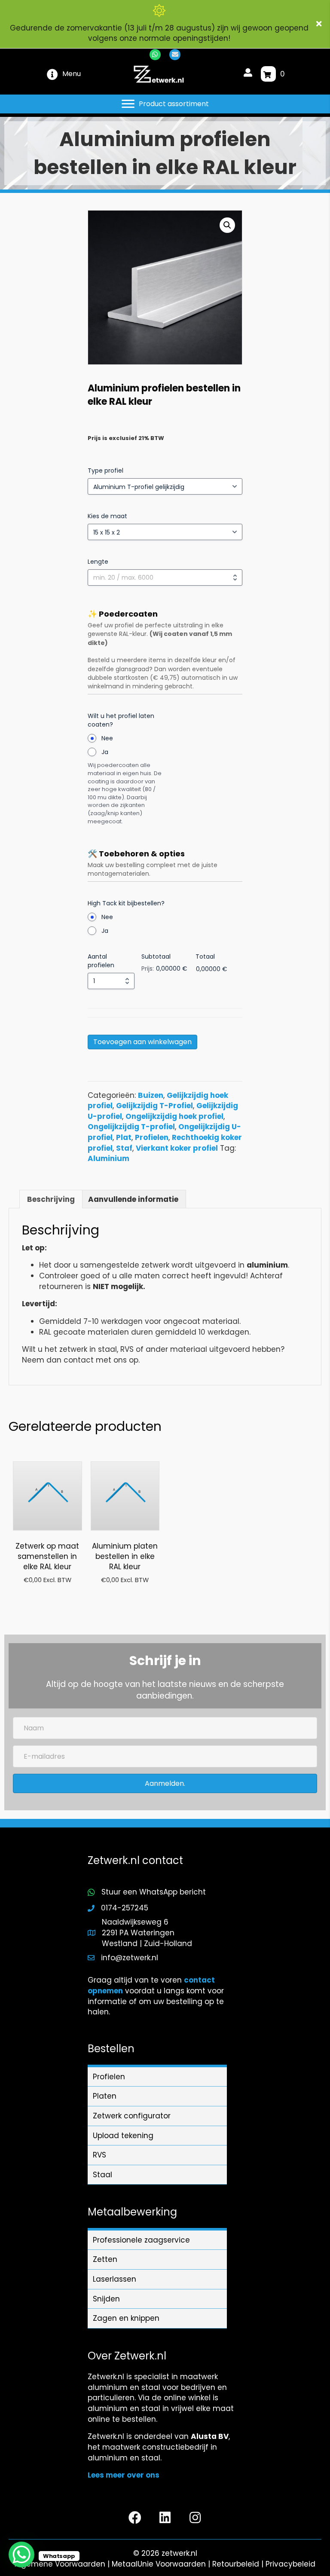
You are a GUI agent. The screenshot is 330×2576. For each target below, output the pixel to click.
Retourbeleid (236, 2564)
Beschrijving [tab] (51, 1199)
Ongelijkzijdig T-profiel (131, 1127)
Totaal (205, 956)
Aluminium (108, 1158)
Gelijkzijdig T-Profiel (154, 1106)
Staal (102, 2175)
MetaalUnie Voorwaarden (159, 2564)
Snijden (106, 2299)
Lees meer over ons (124, 2475)
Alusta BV (210, 2436)
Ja (105, 752)
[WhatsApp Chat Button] (21, 2555)
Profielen (152, 1137)
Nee (107, 738)
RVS (99, 2155)
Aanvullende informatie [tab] (133, 1199)
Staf (124, 1148)
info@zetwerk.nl (130, 1958)
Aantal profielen (101, 961)
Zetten (105, 2259)
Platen (105, 2096)
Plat (124, 1137)
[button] (320, 24)
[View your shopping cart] (268, 74)
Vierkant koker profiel (177, 1148)
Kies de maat (107, 516)
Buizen (151, 1095)
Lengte (98, 562)
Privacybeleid (290, 2564)
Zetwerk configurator (132, 2116)
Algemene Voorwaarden (60, 2564)
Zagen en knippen (126, 2318)
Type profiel (105, 471)
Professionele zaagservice (141, 2240)
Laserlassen (115, 2279)
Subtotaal (156, 956)
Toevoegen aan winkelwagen (142, 1042)
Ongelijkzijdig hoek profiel (174, 1116)
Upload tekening (123, 2136)
